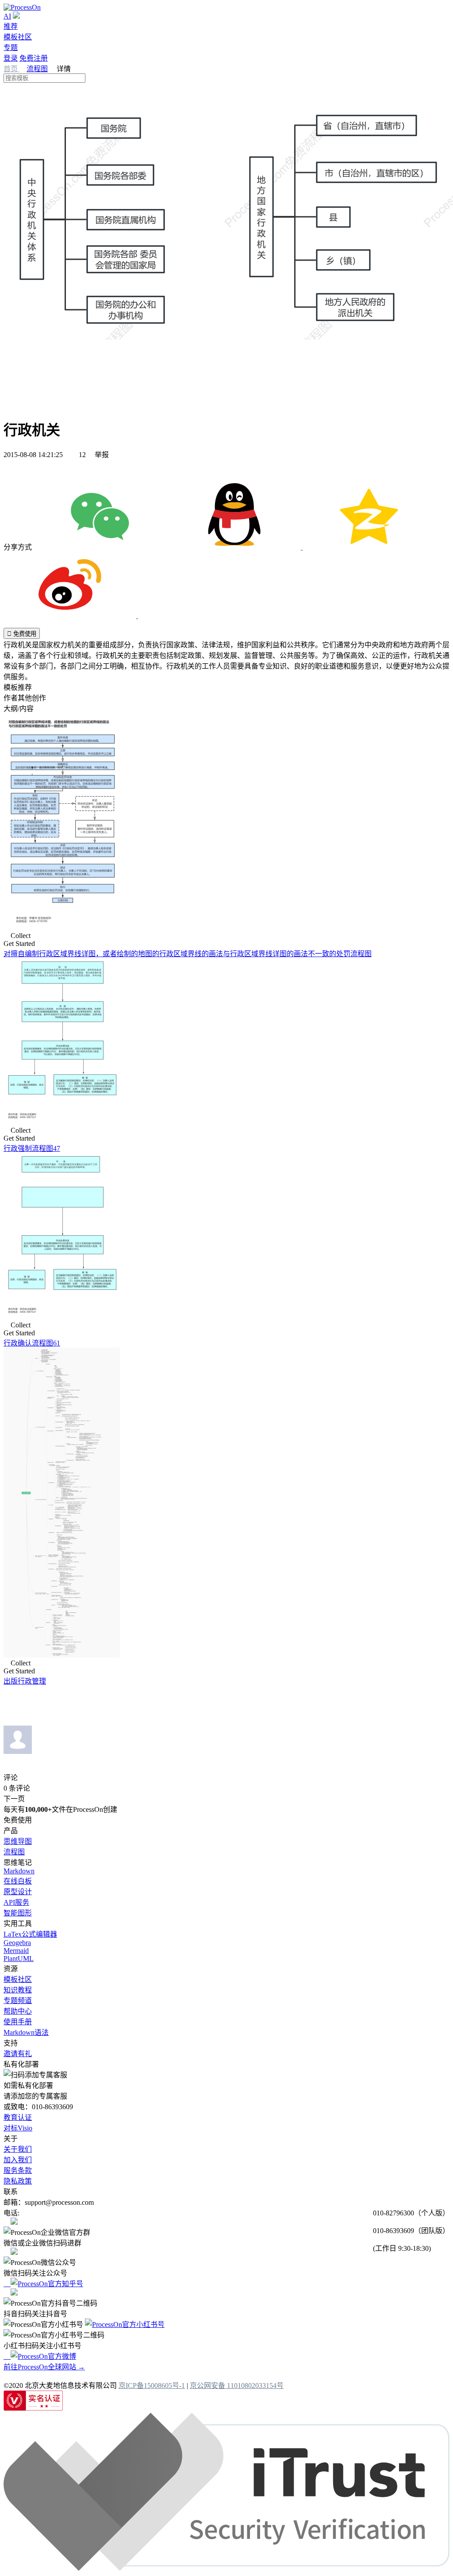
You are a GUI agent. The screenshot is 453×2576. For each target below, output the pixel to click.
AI (7, 16)
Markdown (19, 1871)
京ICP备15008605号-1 (152, 2386)
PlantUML (19, 1959)
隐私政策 (18, 2181)
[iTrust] (226, 2568)
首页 (12, 69)
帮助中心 (18, 2011)
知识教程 (18, 1990)
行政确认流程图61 (32, 1343)
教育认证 (18, 2117)
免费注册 (34, 58)
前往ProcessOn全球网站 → (44, 2367)
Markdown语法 (26, 2032)
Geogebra (17, 1943)
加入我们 (18, 2160)
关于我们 (18, 2149)
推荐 (11, 26)
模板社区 (18, 37)
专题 (11, 48)
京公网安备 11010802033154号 (237, 2386)
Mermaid (16, 1951)
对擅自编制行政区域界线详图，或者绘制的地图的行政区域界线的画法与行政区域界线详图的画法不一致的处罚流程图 (188, 954)
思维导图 (18, 1841)
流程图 (37, 69)
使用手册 (18, 2022)
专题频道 (18, 2001)
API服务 (16, 1902)
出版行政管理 (25, 1681)
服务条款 (18, 2170)
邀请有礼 (18, 2054)
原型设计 (18, 1892)
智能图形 (18, 1913)
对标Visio (18, 2128)
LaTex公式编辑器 (30, 1934)
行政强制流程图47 (32, 1148)
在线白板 (18, 1881)
